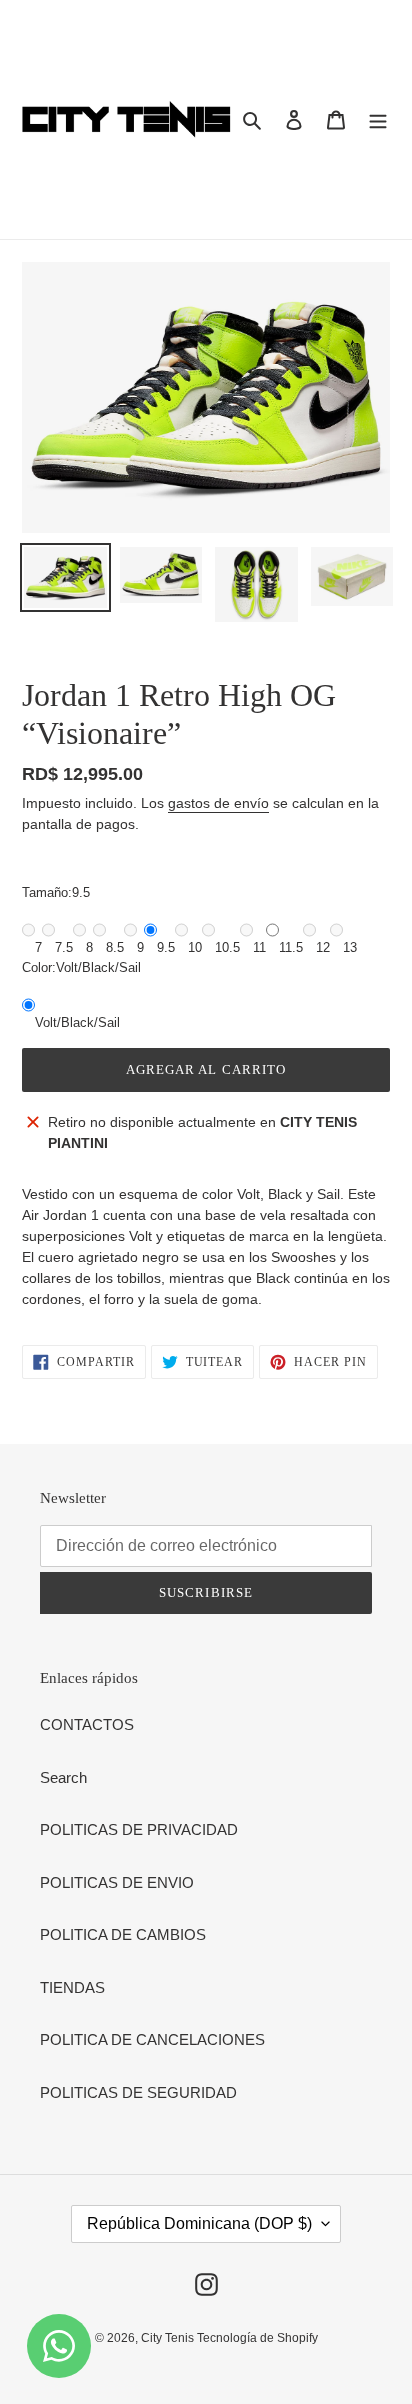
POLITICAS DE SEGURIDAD (138, 2092)
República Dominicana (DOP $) (199, 2223)
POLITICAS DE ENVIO (117, 1882)
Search (63, 1777)
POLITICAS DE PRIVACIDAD (139, 1829)
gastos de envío (218, 803)
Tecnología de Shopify (257, 2338)
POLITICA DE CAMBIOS (123, 1934)
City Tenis (169, 2338)
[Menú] (378, 119)
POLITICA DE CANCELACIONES (152, 2039)
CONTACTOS (87, 1724)
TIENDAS (72, 1987)
